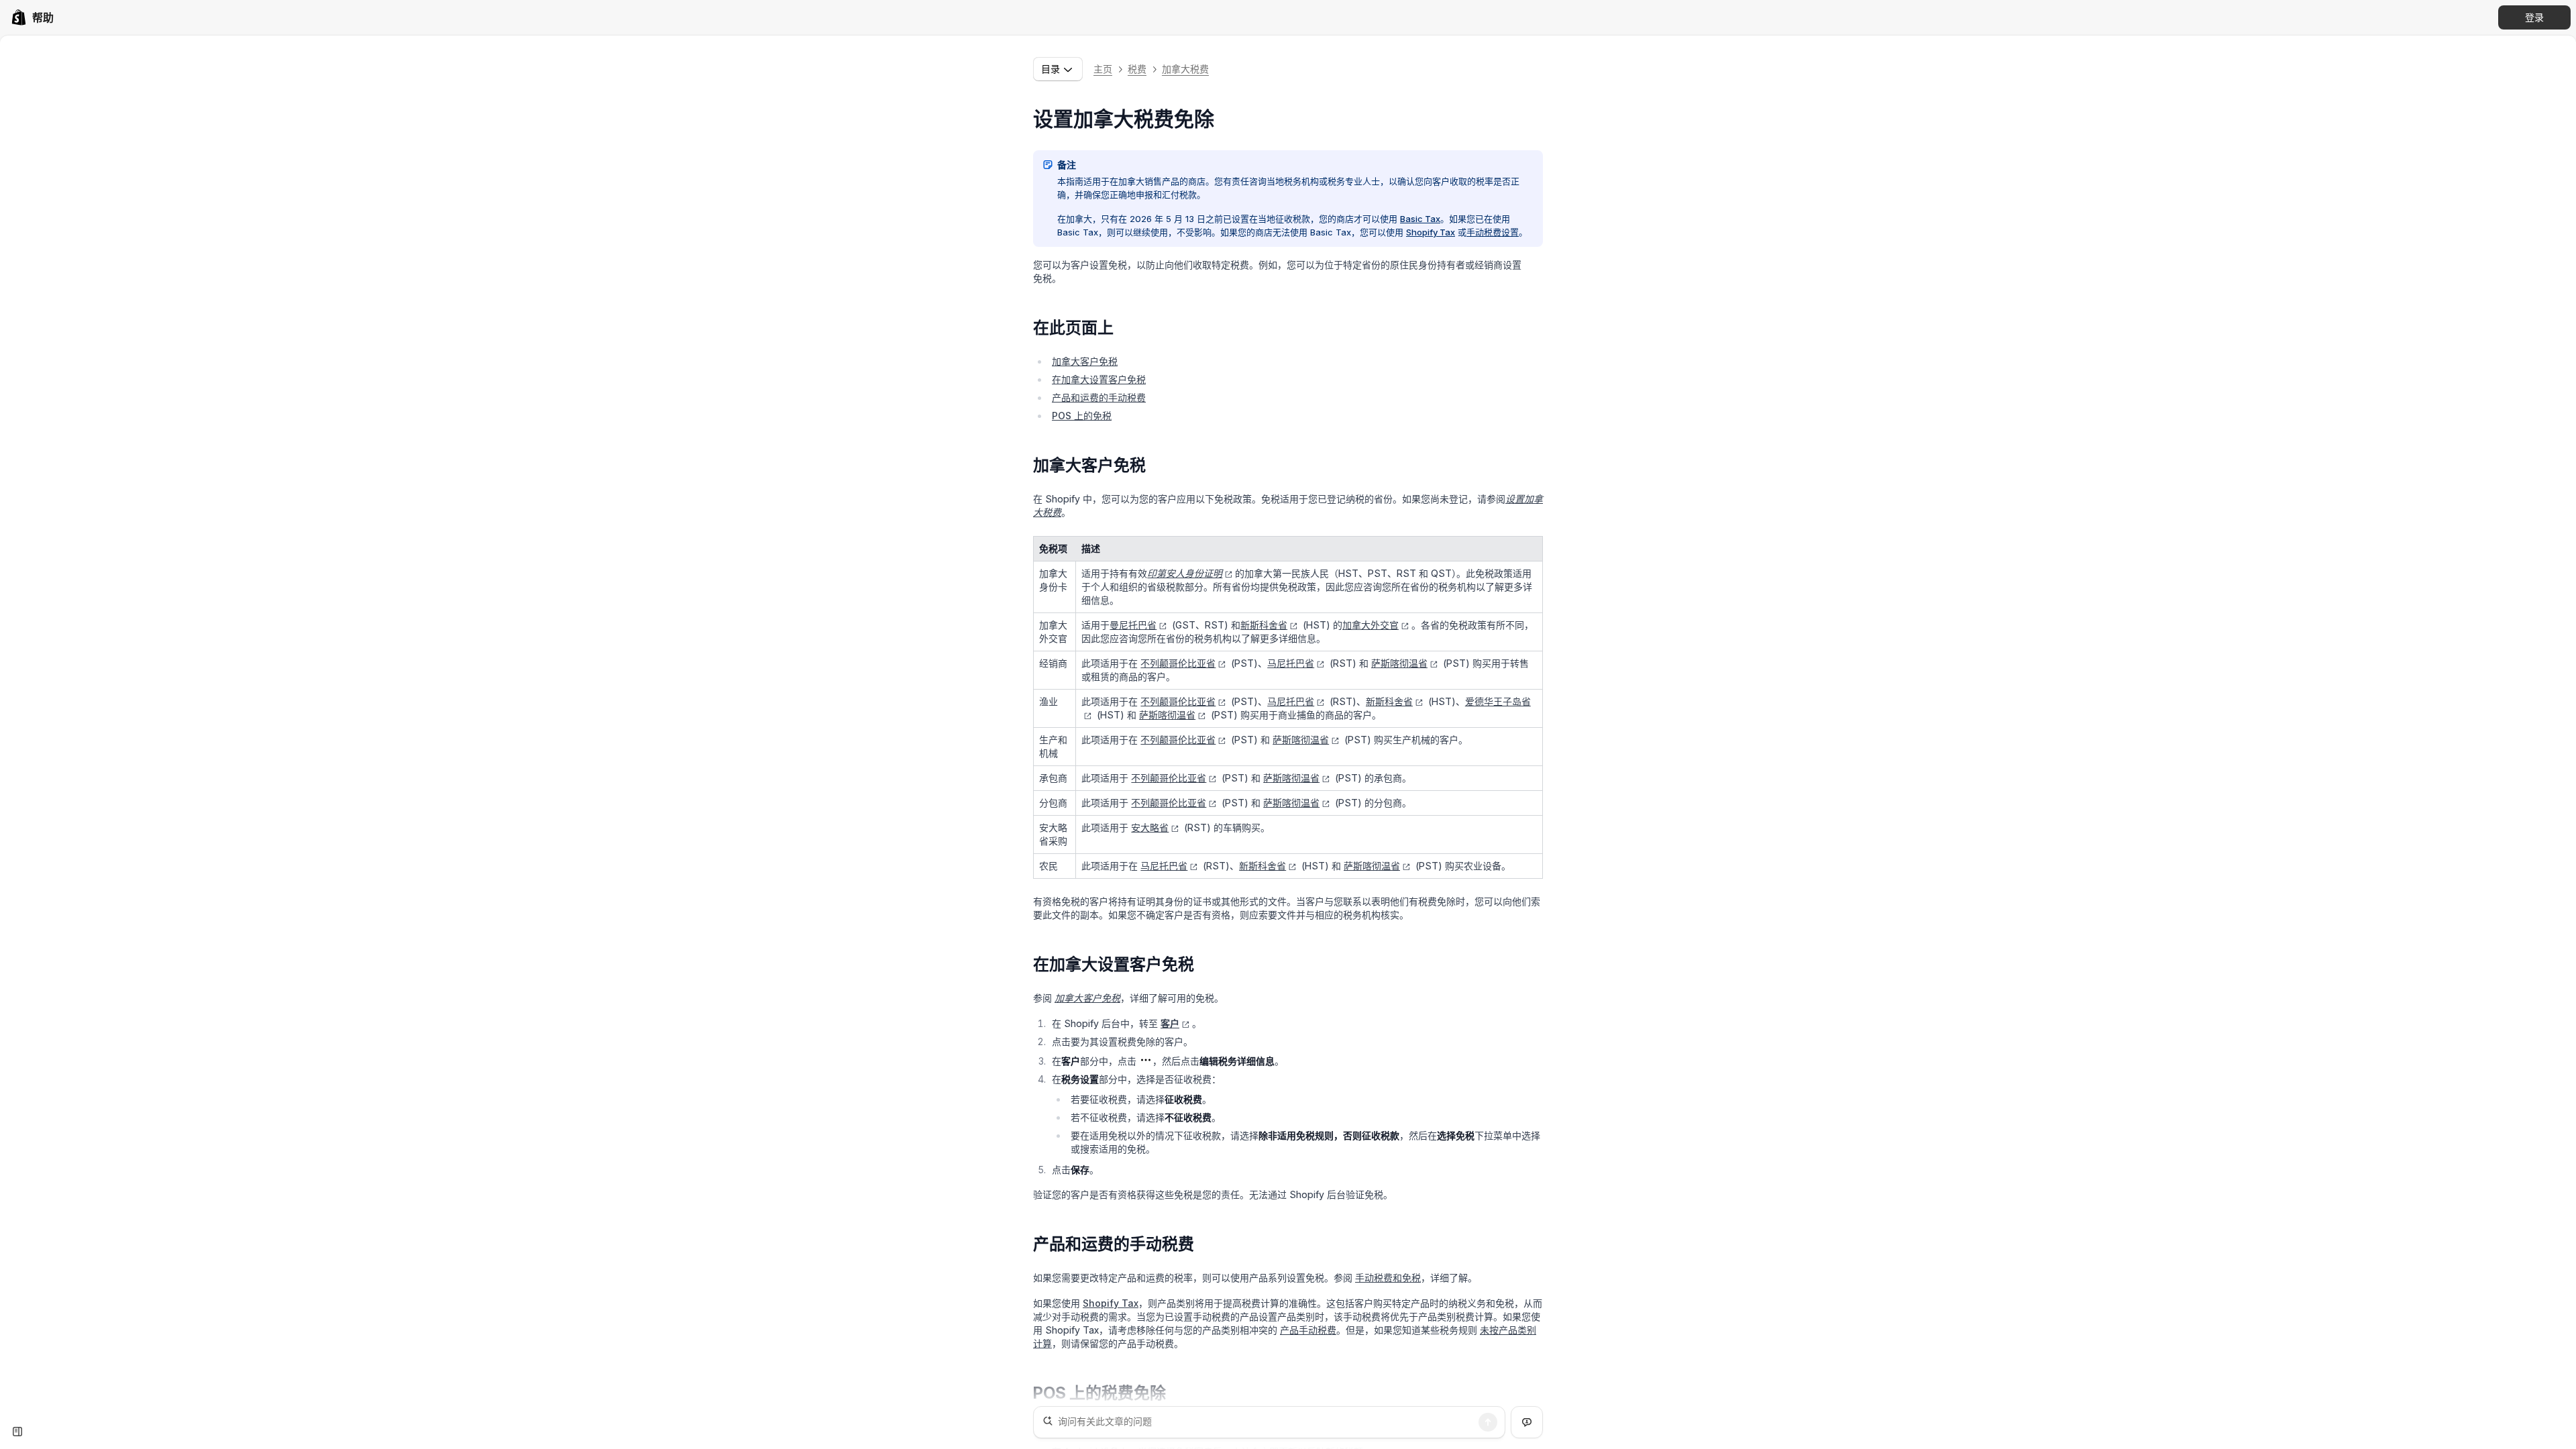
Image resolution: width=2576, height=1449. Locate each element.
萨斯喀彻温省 (1399, 663)
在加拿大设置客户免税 (1099, 379)
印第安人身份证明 (1185, 573)
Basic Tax (1420, 219)
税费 (1137, 69)
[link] (32, 17)
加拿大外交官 (1371, 625)
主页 (1103, 69)
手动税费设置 (1493, 232)
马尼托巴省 (1291, 663)
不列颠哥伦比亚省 (1178, 663)
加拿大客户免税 (1085, 361)
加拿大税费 (1185, 69)
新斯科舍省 (1264, 625)
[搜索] (1488, 1422)
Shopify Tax (1431, 232)
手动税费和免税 (1388, 1278)
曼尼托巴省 (1133, 625)
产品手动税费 (1308, 1330)
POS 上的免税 (1082, 416)
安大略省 (1150, 827)
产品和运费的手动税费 (1099, 397)
